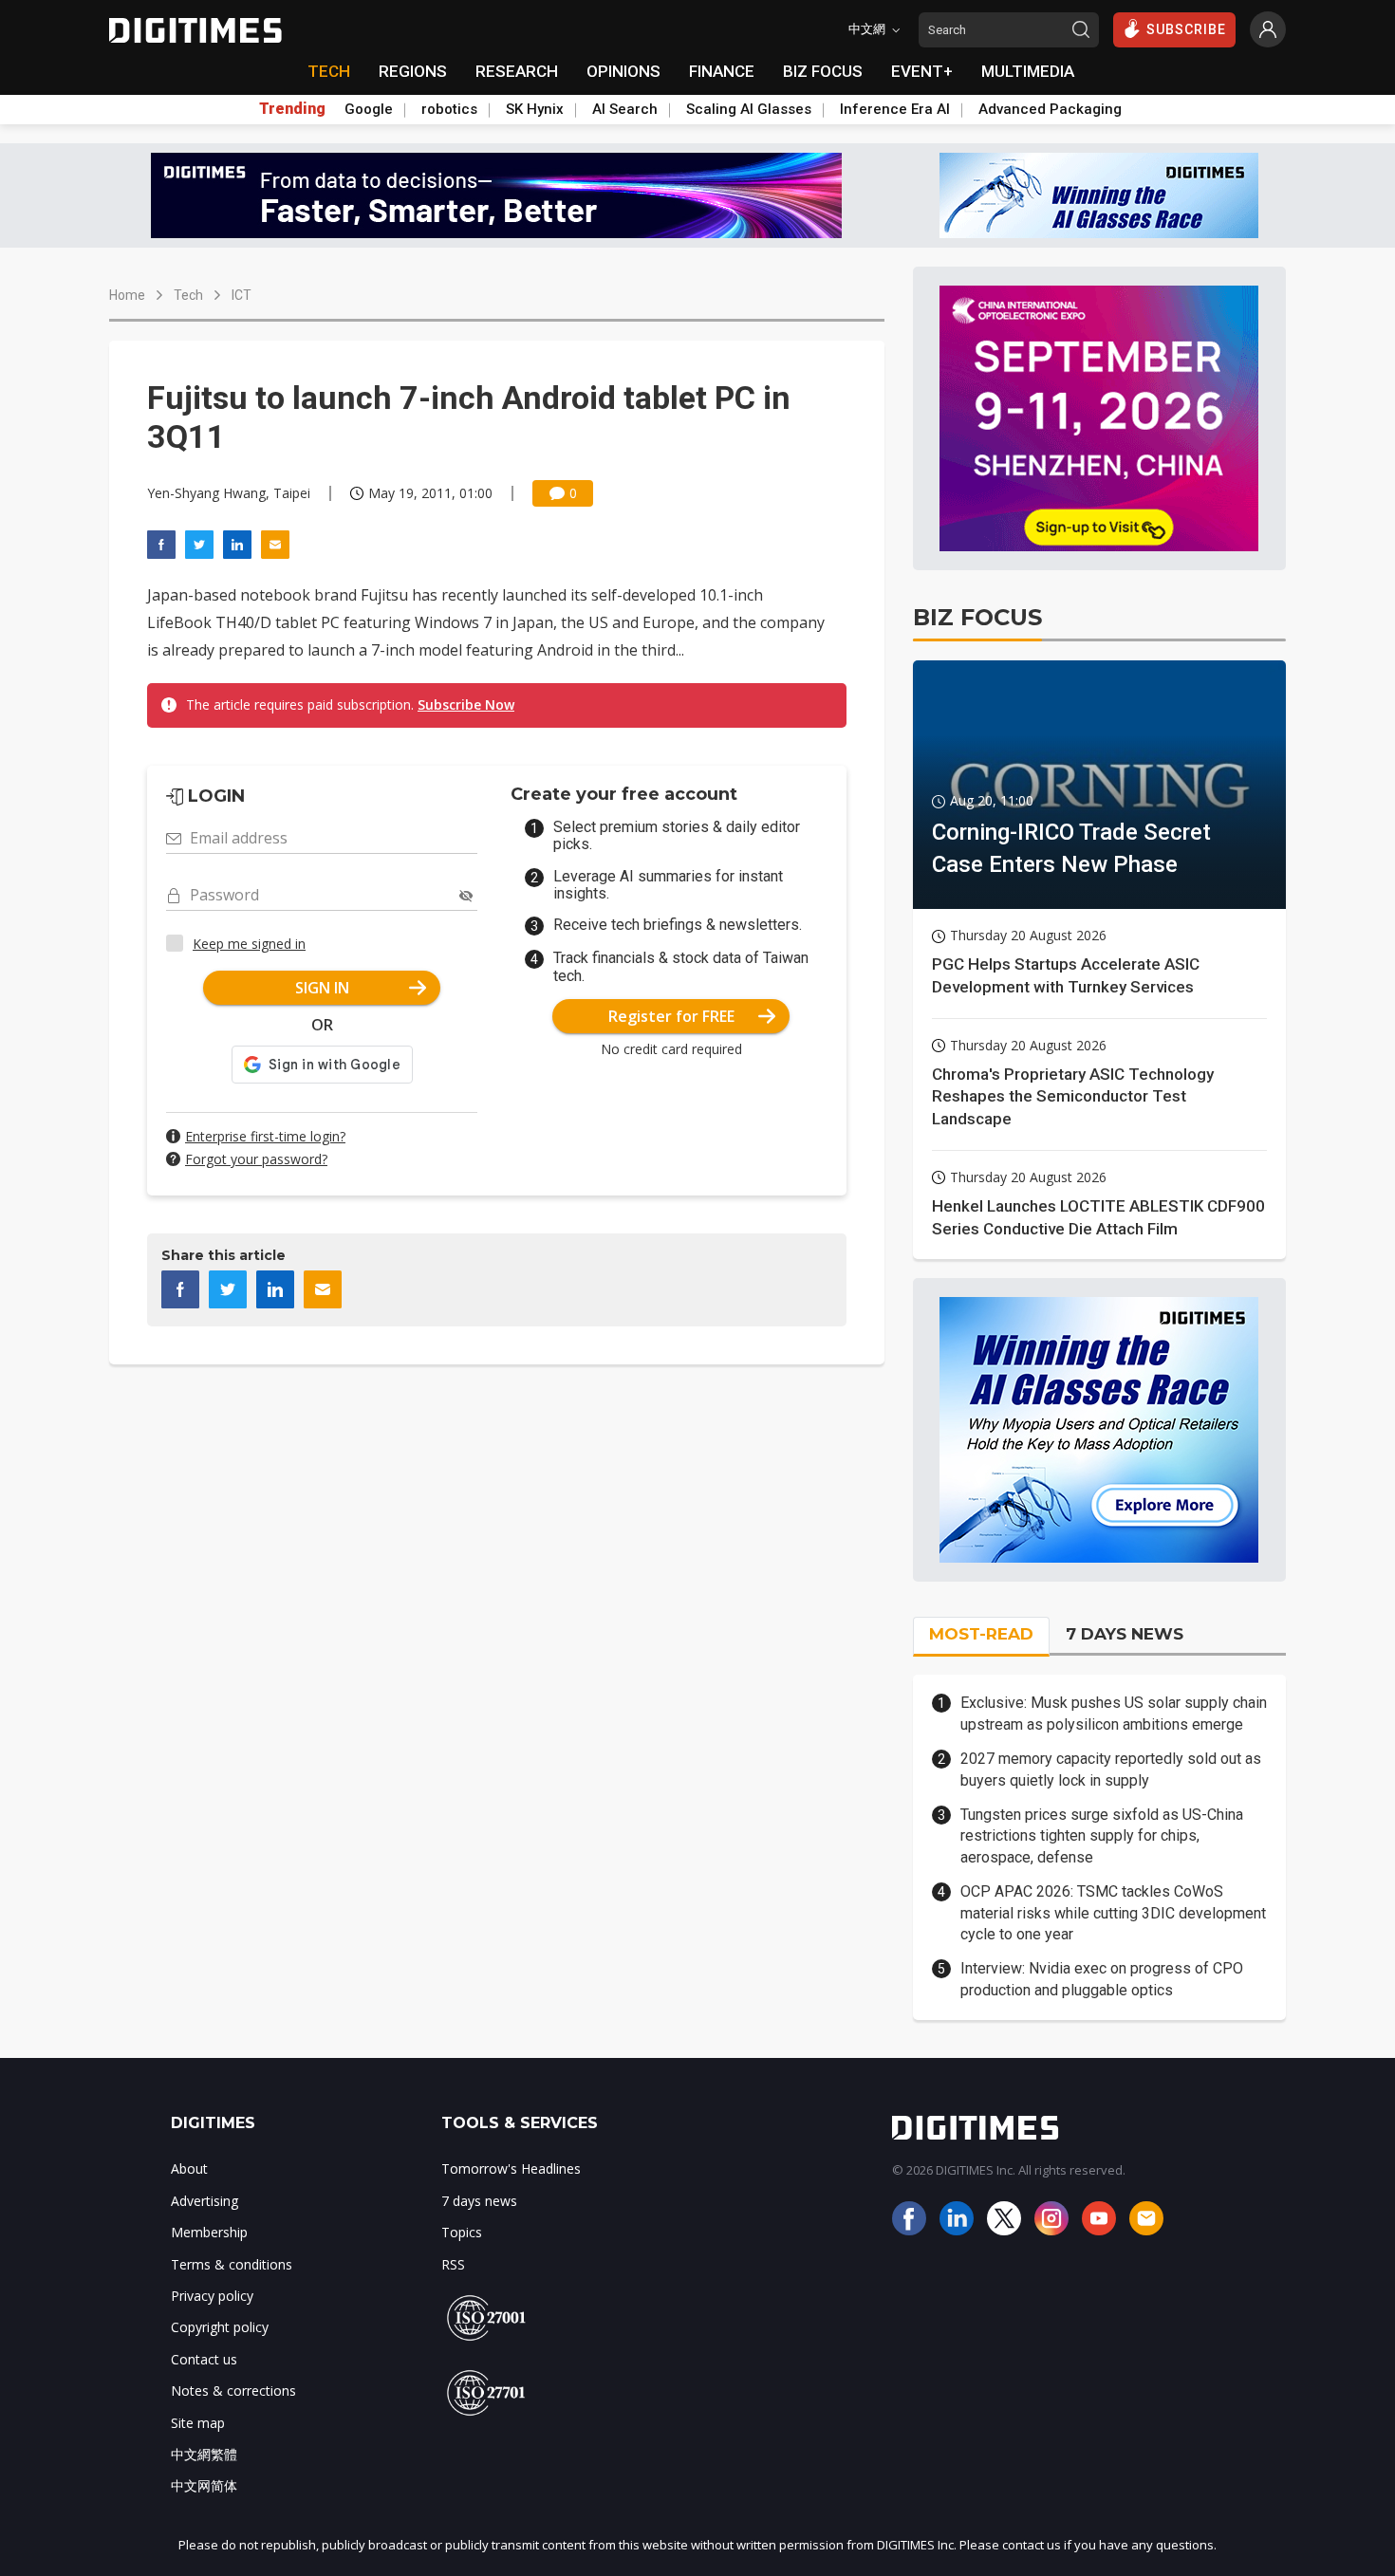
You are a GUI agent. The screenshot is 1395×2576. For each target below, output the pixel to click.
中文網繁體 (204, 2454)
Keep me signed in (249, 944)
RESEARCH (517, 71)
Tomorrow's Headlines (511, 2168)
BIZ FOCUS (823, 71)
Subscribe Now (466, 704)
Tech (188, 295)
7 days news (479, 2201)
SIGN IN (322, 988)
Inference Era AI (895, 109)
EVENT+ (922, 71)
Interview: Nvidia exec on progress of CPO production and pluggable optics (1102, 1979)
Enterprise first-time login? (265, 1136)
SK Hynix (535, 109)
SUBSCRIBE (1186, 29)
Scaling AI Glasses (749, 109)
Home (127, 295)
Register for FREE (671, 1016)
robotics (449, 109)
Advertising (205, 2201)
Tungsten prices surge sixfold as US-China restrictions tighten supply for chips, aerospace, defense (1102, 1836)
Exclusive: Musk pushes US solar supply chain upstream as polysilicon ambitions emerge (1114, 1713)
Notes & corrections (233, 2391)
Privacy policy (212, 2296)
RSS (453, 2264)
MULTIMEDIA (1028, 71)
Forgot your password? (256, 1159)
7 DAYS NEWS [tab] (1125, 1634)
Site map (198, 2423)
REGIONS (413, 71)
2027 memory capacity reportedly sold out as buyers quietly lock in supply (1111, 1769)
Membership (209, 2232)
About (189, 2168)
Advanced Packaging (1050, 109)
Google (369, 109)
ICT (242, 295)
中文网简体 (204, 2485)
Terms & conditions (232, 2264)
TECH (329, 71)
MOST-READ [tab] (981, 1634)
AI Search (625, 109)
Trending (292, 109)
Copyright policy (220, 2327)
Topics (462, 2232)
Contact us (204, 2359)
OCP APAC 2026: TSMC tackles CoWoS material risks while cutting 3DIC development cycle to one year (1113, 1913)
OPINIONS (623, 71)
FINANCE (722, 71)
